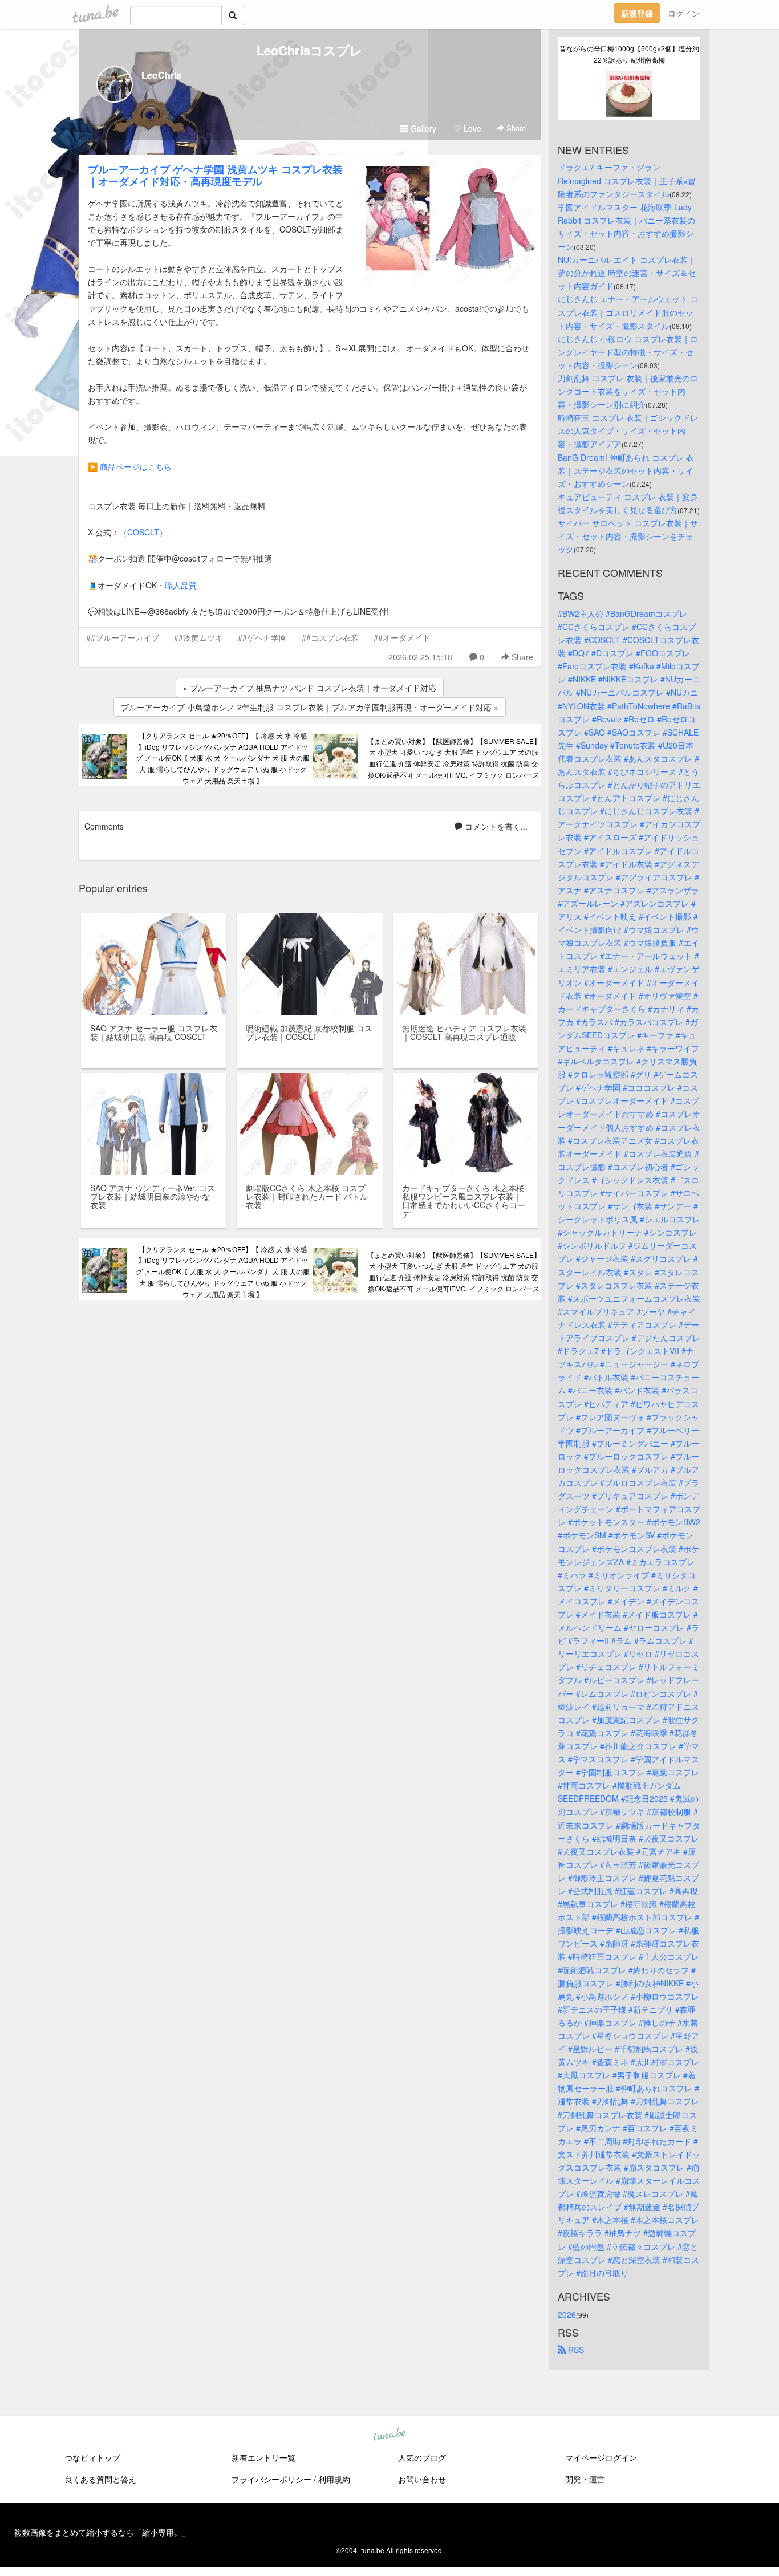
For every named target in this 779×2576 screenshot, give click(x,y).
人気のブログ (422, 2457)
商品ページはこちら (136, 466)
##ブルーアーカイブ (123, 637)
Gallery (422, 128)
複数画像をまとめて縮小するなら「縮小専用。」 (102, 2532)
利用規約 (334, 2479)
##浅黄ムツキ (198, 637)
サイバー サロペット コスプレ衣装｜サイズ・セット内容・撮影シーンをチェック (628, 536)
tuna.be (389, 2435)
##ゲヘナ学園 (262, 637)
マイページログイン (601, 2457)
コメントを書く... (495, 826)
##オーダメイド (402, 637)
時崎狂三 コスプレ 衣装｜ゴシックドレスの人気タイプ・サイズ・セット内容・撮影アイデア (628, 430)
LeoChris (161, 75)
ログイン (684, 13)
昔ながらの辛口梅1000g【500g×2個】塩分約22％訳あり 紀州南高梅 (629, 54)
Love (471, 128)
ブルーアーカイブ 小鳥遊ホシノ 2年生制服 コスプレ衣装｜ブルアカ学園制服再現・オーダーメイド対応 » (310, 707)
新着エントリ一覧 (263, 2457)
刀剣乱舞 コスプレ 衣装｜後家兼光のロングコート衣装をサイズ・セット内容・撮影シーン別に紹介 (628, 391)
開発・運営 (585, 2479)
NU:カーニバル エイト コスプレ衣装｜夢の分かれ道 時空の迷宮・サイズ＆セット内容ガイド (627, 273)
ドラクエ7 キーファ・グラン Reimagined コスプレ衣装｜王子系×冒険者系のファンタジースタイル (627, 180)
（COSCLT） (143, 532)
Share (515, 128)
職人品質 (181, 585)
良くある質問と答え (100, 2479)
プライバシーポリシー (271, 2479)
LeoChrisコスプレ (310, 50)
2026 (567, 2314)
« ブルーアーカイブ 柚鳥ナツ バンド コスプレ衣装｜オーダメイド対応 (310, 688)
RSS (575, 2350)
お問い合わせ (422, 2479)
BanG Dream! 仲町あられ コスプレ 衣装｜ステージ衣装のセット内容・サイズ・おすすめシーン (626, 470)
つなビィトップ (92, 2457)
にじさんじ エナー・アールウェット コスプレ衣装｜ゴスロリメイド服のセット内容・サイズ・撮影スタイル (628, 312)
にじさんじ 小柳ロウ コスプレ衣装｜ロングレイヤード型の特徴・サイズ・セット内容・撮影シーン (628, 352)
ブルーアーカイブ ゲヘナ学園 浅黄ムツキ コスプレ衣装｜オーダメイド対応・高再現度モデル (215, 175)
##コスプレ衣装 (330, 637)
